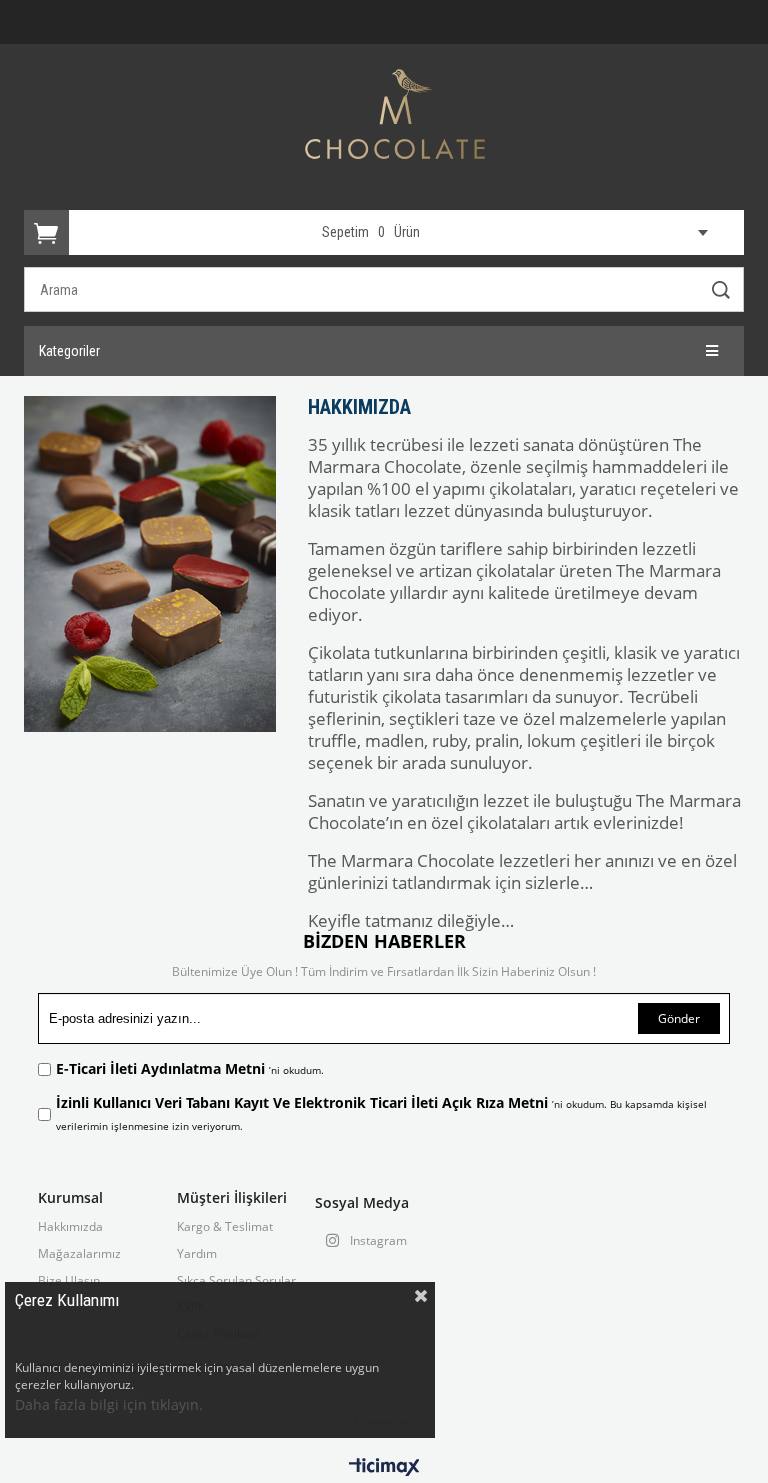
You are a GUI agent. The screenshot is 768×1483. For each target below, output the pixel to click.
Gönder (679, 1018)
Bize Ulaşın (69, 1281)
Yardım (197, 1254)
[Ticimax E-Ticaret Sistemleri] (384, 1468)
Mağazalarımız (79, 1254)
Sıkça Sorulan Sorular (236, 1281)
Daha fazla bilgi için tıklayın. (109, 1404)
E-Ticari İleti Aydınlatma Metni (162, 1068)
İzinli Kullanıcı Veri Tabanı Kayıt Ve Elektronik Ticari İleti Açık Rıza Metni (304, 1102)
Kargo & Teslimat (225, 1227)
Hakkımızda (70, 1227)
